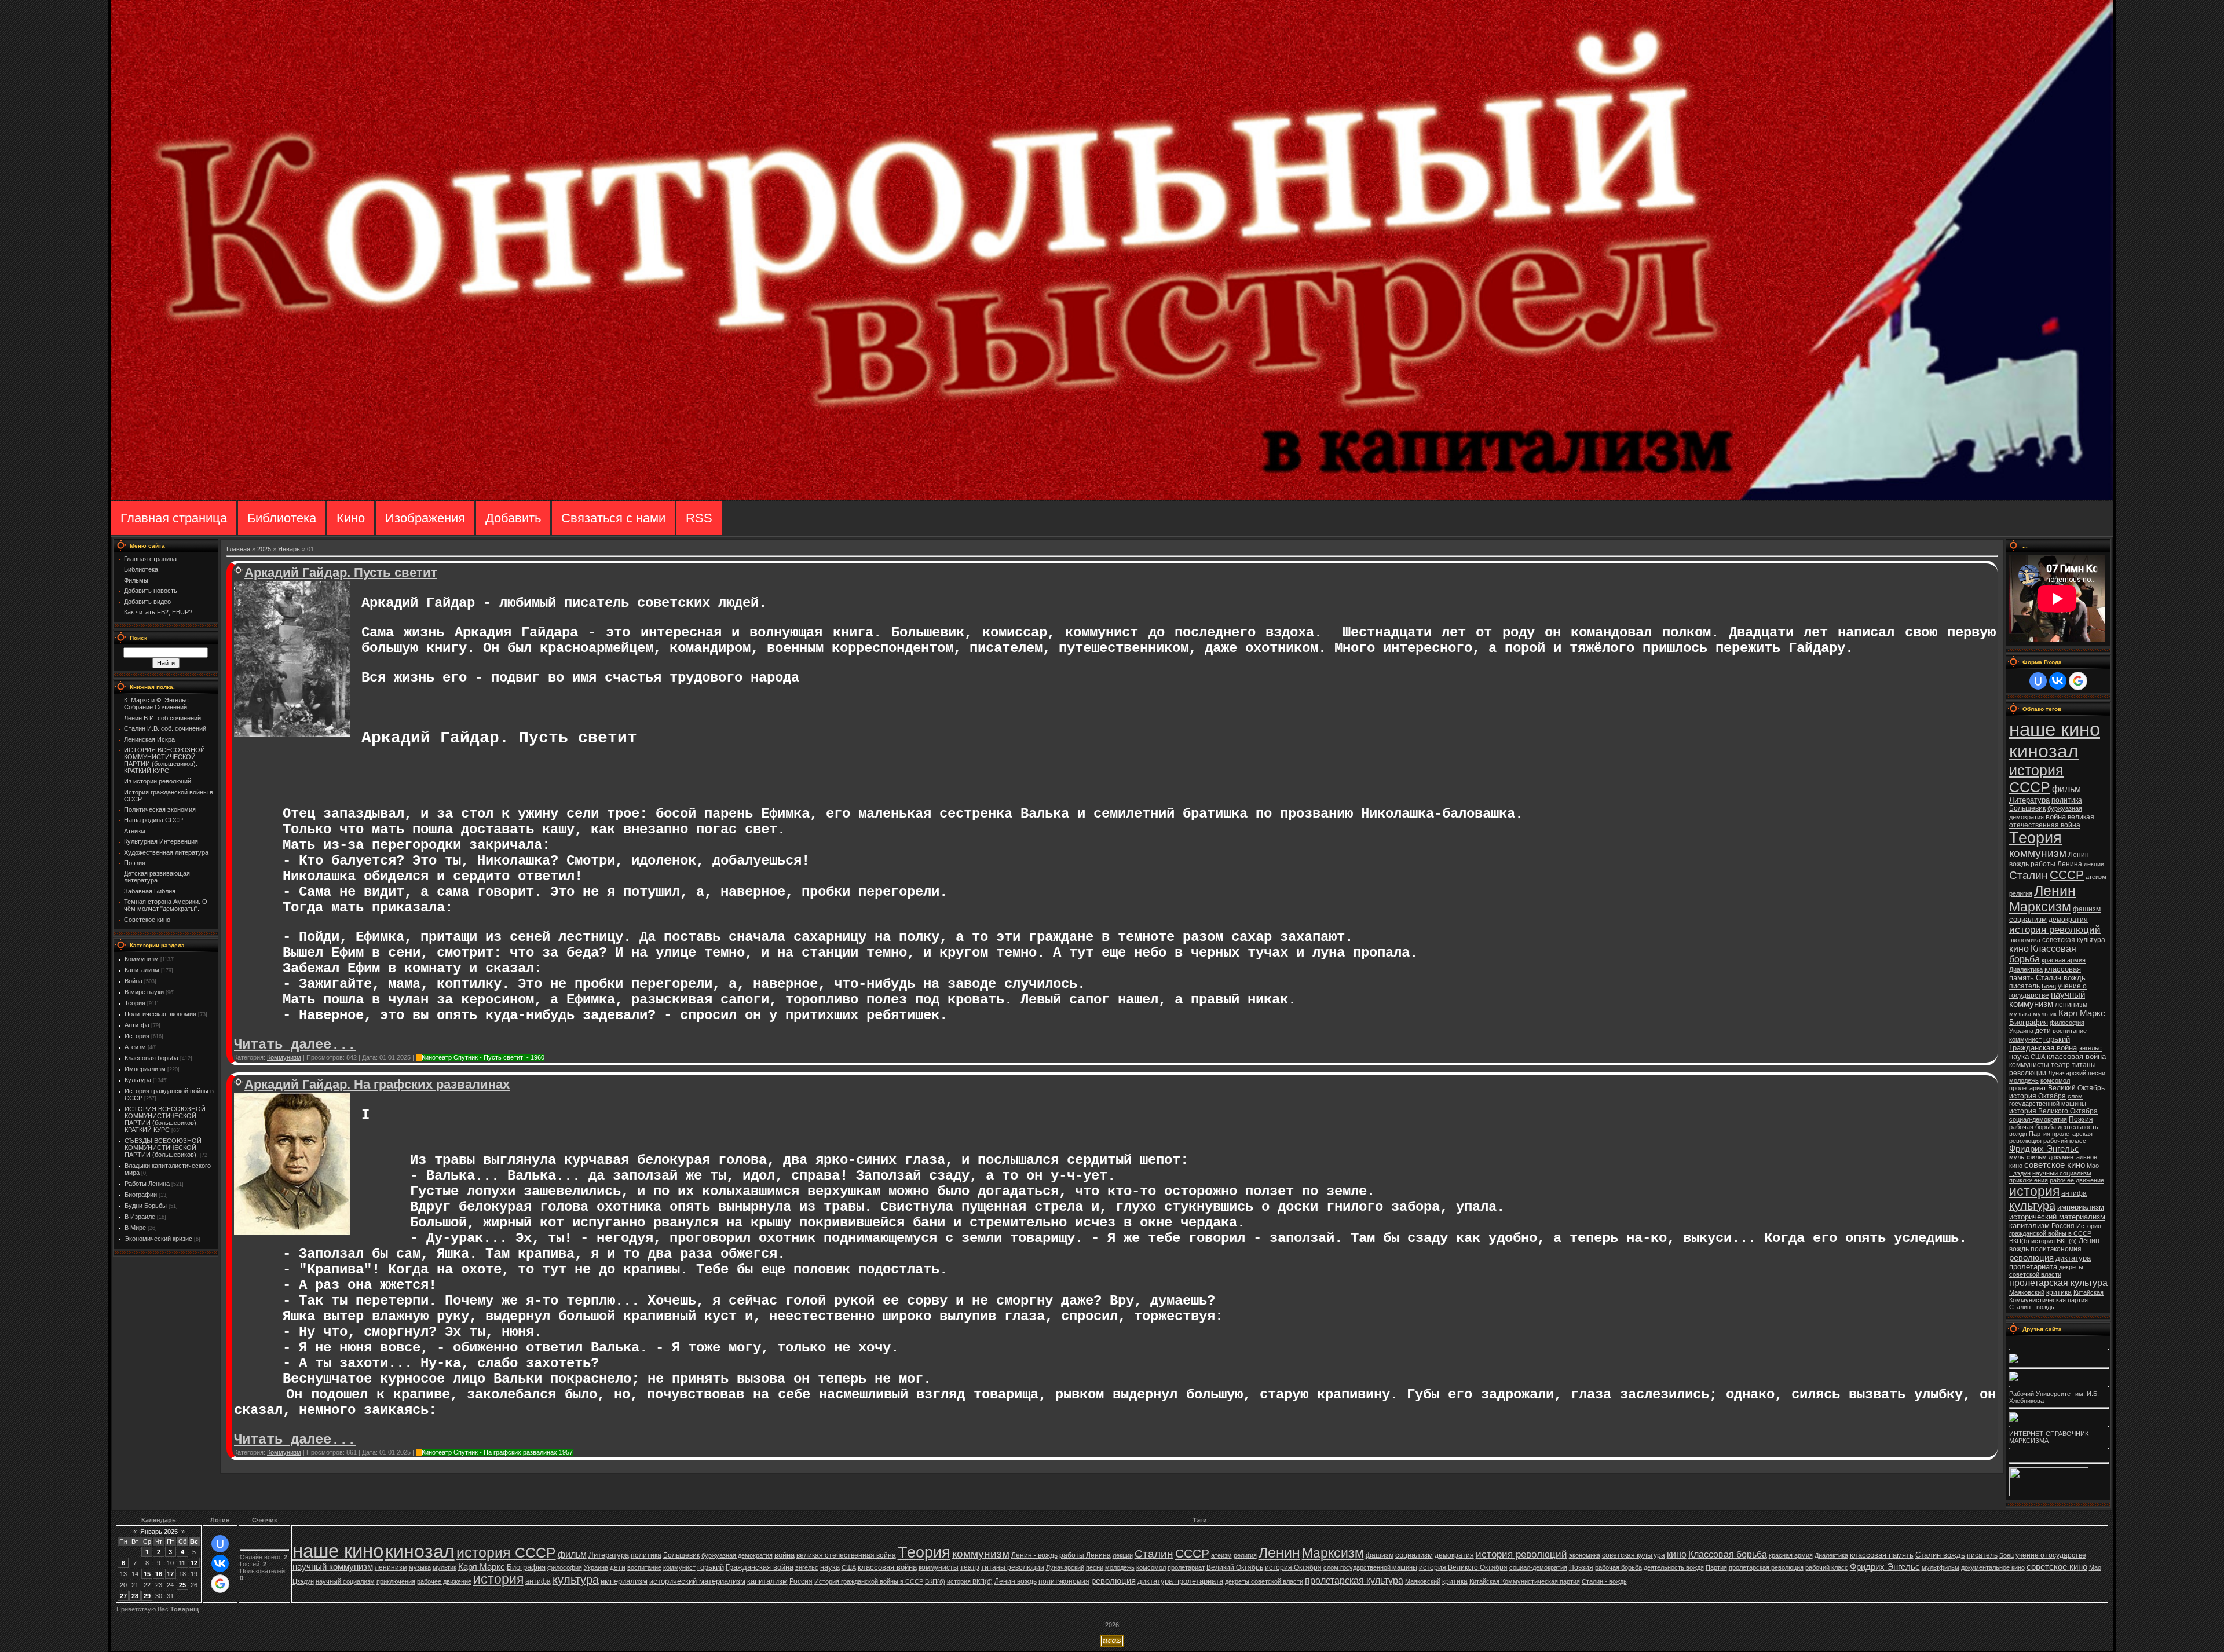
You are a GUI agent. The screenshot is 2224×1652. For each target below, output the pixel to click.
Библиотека (282, 518)
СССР (2067, 875)
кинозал (2044, 751)
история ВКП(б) (2054, 1241)
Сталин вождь (2061, 978)
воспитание (2070, 1031)
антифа (2074, 1193)
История (137, 1036)
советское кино (2055, 1165)
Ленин (2055, 891)
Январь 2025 (159, 1532)
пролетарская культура (2058, 1283)
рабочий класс (2065, 1141)
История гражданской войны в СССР (2055, 1230)
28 (135, 1596)
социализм (2028, 919)
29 (147, 1596)
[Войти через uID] (2038, 681)
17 (170, 1574)
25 (182, 1585)
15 (147, 1574)
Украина (2021, 1031)
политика (2067, 800)
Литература (2029, 800)
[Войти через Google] (2078, 681)
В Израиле (140, 1217)
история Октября (2038, 1096)
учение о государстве (2051, 1555)
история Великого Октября (2053, 1111)
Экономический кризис (158, 1239)
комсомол (2055, 1080)
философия (2067, 1023)
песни (2097, 1073)
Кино (351, 518)
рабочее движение (2077, 1180)
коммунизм (2038, 853)
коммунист (2025, 1039)
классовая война (2076, 1056)
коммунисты (2029, 1065)
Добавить (513, 518)
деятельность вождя (1674, 1567)
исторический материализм (2057, 1217)
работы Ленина (2056, 864)
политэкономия (2056, 1249)
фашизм (2087, 909)
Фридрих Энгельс (2044, 1149)
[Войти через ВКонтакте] (2058, 681)
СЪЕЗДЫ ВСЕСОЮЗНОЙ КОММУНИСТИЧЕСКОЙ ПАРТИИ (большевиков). (163, 1148)
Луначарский (2067, 1073)
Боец (2049, 986)
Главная (238, 549)
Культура (138, 1080)
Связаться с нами (613, 518)
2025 (264, 549)
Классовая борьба (151, 1058)
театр (2060, 1065)
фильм (2066, 789)
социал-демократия (2038, 1119)
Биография (2029, 1022)
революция (2031, 1258)
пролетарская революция (1766, 1567)
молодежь (2024, 1080)
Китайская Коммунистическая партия (2056, 1296)
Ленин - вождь (1034, 1555)
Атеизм (135, 1047)
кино (2019, 949)
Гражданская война (2043, 1048)
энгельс (2090, 1048)
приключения (2029, 1180)
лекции (2094, 864)
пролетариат (2028, 1088)
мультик (2045, 1014)
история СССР (2036, 779)
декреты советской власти (2046, 1271)
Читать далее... (295, 1045)
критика (2059, 1292)
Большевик (2027, 808)
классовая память (1882, 1555)
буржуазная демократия (737, 1555)
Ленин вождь (1016, 1581)
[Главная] (1112, 498)
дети (2043, 1031)
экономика (2025, 940)
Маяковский (2027, 1292)
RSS (699, 518)
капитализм (2029, 1226)
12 (194, 1563)
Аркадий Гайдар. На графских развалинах (377, 1084)
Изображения (425, 518)
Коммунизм (142, 959)
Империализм (145, 1069)
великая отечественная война (2052, 821)
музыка (2020, 1014)
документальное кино (1993, 1567)
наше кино (2055, 729)
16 (159, 1574)
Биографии (141, 1195)
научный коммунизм (2047, 999)
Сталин (2029, 875)
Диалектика (2026, 969)
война (2056, 817)
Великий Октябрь (2076, 1088)
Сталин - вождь (2032, 1307)
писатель (2024, 986)
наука (2019, 1056)
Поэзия (2081, 1119)
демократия (2068, 920)
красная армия (2064, 960)
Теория (135, 1003)
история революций (2055, 929)
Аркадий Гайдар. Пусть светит (341, 572)
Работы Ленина (147, 1184)
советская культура (2074, 940)
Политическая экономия (160, 1014)
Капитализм (142, 970)
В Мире (135, 1228)
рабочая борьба (2033, 1127)
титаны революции (1013, 1567)
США (2038, 1057)
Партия (2040, 1134)
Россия (2063, 1226)
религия (2021, 893)
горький (2057, 1039)
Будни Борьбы (146, 1206)
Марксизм (2040, 907)
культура (2032, 1206)
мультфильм (2028, 1157)
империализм (2081, 1207)
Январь (289, 549)
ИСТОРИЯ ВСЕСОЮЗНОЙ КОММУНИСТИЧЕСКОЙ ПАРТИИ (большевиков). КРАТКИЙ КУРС (165, 1119)
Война (133, 981)
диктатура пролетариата (2050, 1262)
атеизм (2096, 877)
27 (123, 1596)
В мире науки (144, 992)
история (2034, 1191)
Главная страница (174, 518)
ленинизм (2071, 1005)
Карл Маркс (2082, 1013)
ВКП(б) (2019, 1241)
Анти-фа (137, 1025)
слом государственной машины (2048, 1100)
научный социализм (2062, 1173)
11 (182, 1563)
